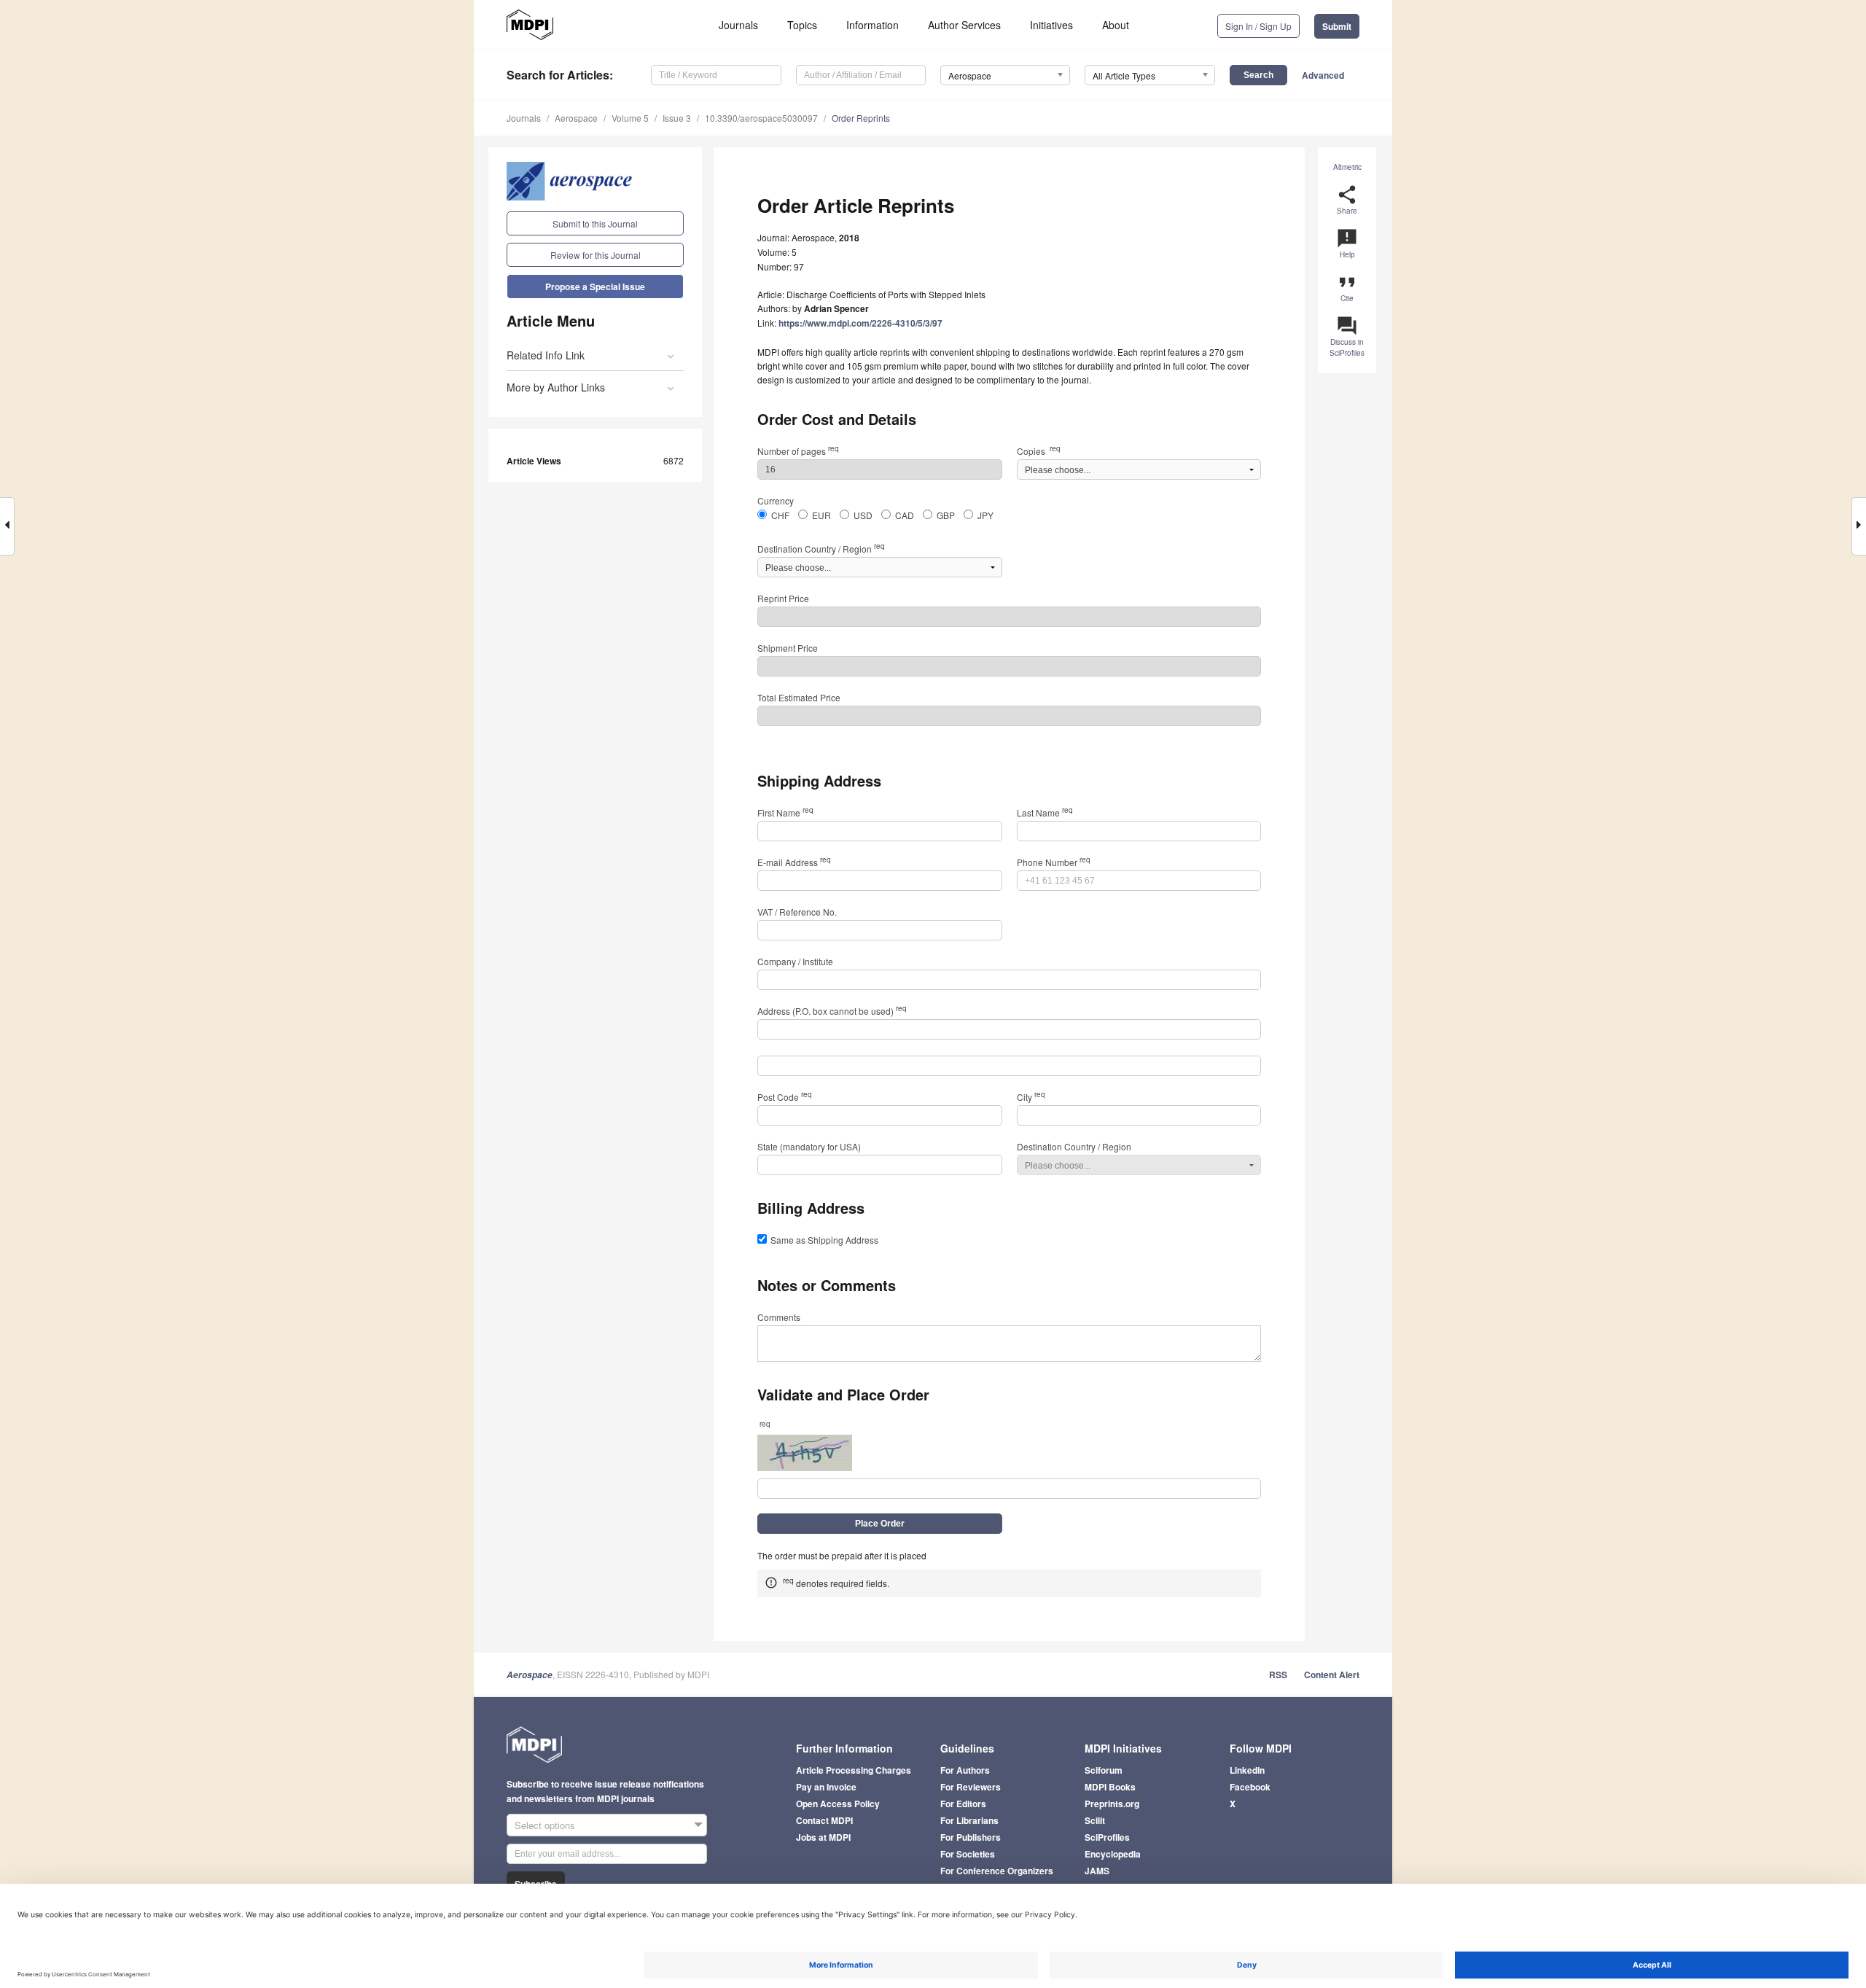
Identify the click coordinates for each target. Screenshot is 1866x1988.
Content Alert (1332, 1675)
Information (873, 25)
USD (863, 515)
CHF (780, 515)
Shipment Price (788, 648)
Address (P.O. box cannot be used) (832, 1011)
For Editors (963, 1804)
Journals (738, 25)
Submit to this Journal (595, 223)
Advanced (1323, 75)
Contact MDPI (824, 1820)
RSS (1278, 1675)
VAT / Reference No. (797, 912)
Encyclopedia (1113, 1854)
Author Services (964, 25)
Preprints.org (1112, 1804)
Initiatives (1051, 25)
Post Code (785, 1097)
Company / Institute (795, 961)
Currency (776, 500)
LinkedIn (1247, 1770)
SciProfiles (1107, 1837)
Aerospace (576, 118)
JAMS (1097, 1871)
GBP (946, 515)
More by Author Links (556, 387)
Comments (779, 1317)
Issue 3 (677, 118)
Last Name (1045, 812)
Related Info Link (546, 355)
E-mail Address (794, 862)
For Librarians (969, 1820)
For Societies (968, 1854)
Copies (1039, 451)
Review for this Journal (596, 255)
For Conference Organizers (997, 1871)
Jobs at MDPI (823, 1837)
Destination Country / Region (821, 549)
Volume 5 (630, 118)
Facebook (1250, 1787)
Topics (802, 25)
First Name (785, 812)
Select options (545, 1825)
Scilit (1095, 1820)
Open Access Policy (838, 1804)
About (1116, 25)
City (1031, 1097)
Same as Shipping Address (824, 1240)
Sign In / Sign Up (1258, 26)
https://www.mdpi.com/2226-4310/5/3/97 (860, 323)
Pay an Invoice (826, 1787)
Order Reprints (861, 118)
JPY (985, 515)
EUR (821, 515)
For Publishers (971, 1837)
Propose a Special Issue (595, 286)
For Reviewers (971, 1787)
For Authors (965, 1770)
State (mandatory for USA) (809, 1146)
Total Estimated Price (799, 697)
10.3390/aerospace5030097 (761, 118)
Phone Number (1054, 862)
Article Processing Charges (854, 1770)
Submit (1337, 26)
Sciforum (1104, 1770)
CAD (905, 515)
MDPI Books (1110, 1787)
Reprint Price (783, 598)
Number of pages (798, 451)
